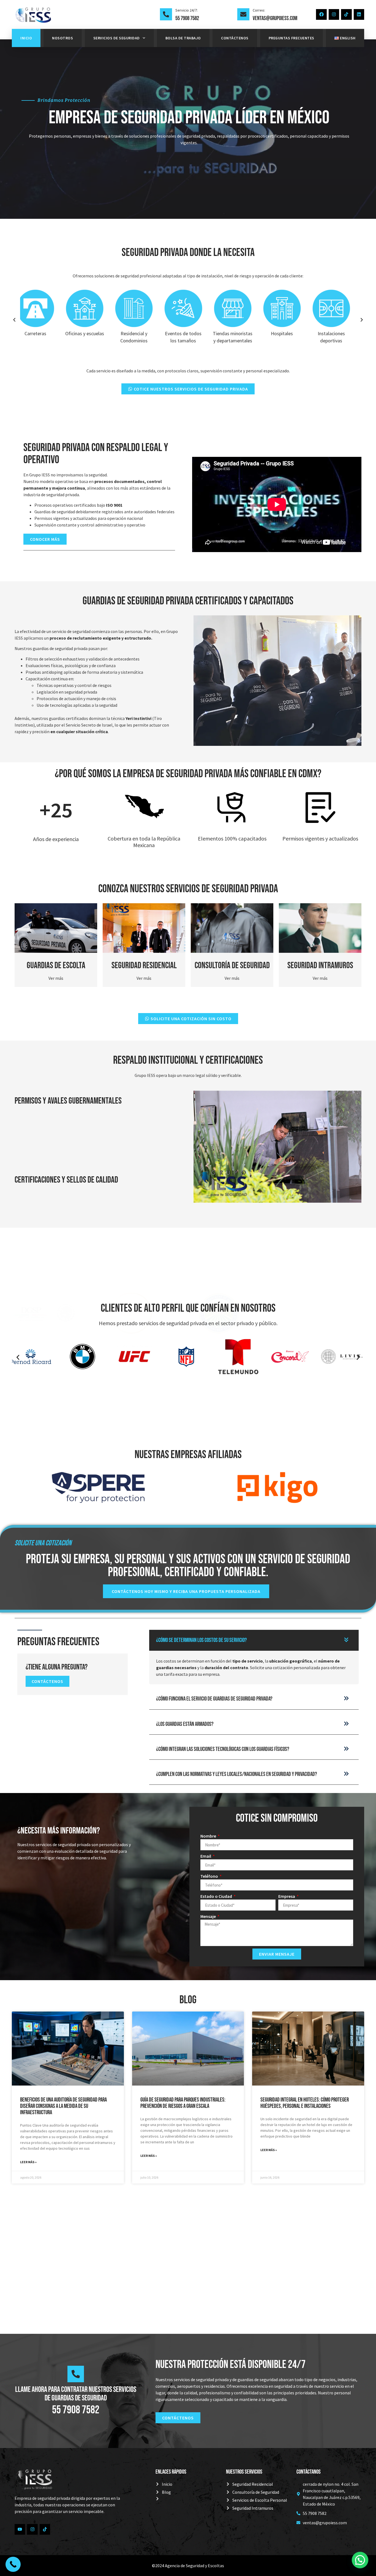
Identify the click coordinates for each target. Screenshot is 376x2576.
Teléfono (210, 1876)
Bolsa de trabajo (183, 38)
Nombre (209, 1836)
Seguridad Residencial (144, 966)
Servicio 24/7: (186, 10)
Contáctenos (235, 38)
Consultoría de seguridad (232, 966)
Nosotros (62, 38)
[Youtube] (20, 2529)
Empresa (287, 1896)
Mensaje (209, 1916)
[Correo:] (243, 14)
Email (206, 1856)
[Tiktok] (346, 14)
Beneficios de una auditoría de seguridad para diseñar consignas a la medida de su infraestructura (63, 2106)
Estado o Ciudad (217, 1896)
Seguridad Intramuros (320, 966)
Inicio (26, 38)
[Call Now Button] (13, 2564)
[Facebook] (321, 14)
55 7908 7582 (187, 18)
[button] (14, 320)
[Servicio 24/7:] (166, 14)
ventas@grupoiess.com (275, 18)
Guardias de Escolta (56, 966)
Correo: (259, 10)
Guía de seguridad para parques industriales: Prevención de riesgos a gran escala (183, 2103)
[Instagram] (334, 14)
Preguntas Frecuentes (291, 38)
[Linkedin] (359, 14)
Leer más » (28, 2162)
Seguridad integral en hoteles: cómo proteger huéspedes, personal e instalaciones (305, 2103)
